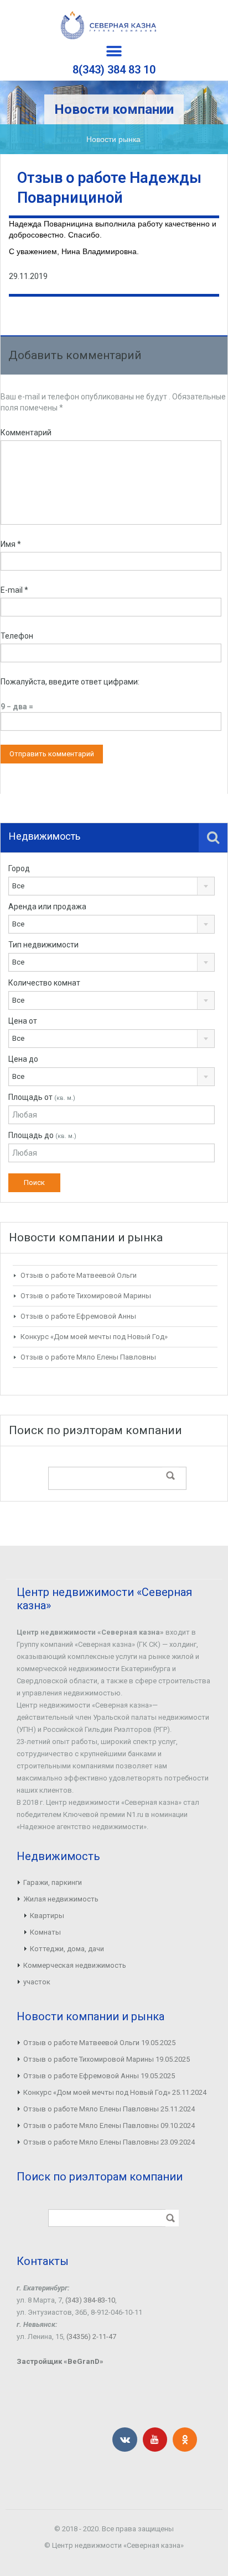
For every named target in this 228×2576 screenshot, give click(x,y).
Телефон (17, 636)
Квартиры (47, 1916)
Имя (11, 544)
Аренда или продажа (47, 907)
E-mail (14, 590)
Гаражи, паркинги (53, 1882)
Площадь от (42, 1097)
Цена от (23, 1021)
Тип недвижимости (43, 945)
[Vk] (125, 2440)
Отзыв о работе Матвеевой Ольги (79, 1275)
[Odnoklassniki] (185, 2440)
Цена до (23, 1059)
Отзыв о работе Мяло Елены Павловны (88, 1357)
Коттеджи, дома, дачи (67, 1949)
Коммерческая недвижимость (75, 1965)
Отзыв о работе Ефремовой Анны (78, 1316)
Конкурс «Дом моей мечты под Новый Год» (94, 1337)
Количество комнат (44, 983)
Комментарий (26, 433)
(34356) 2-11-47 (91, 2337)
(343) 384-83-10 (90, 2300)
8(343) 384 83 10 (114, 70)
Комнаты (45, 1932)
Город (19, 868)
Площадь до (42, 1135)
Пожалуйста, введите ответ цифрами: (70, 682)
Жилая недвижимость (61, 1899)
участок (37, 1982)
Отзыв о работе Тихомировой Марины (86, 1296)
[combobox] (112, 886)
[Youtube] (155, 2440)
